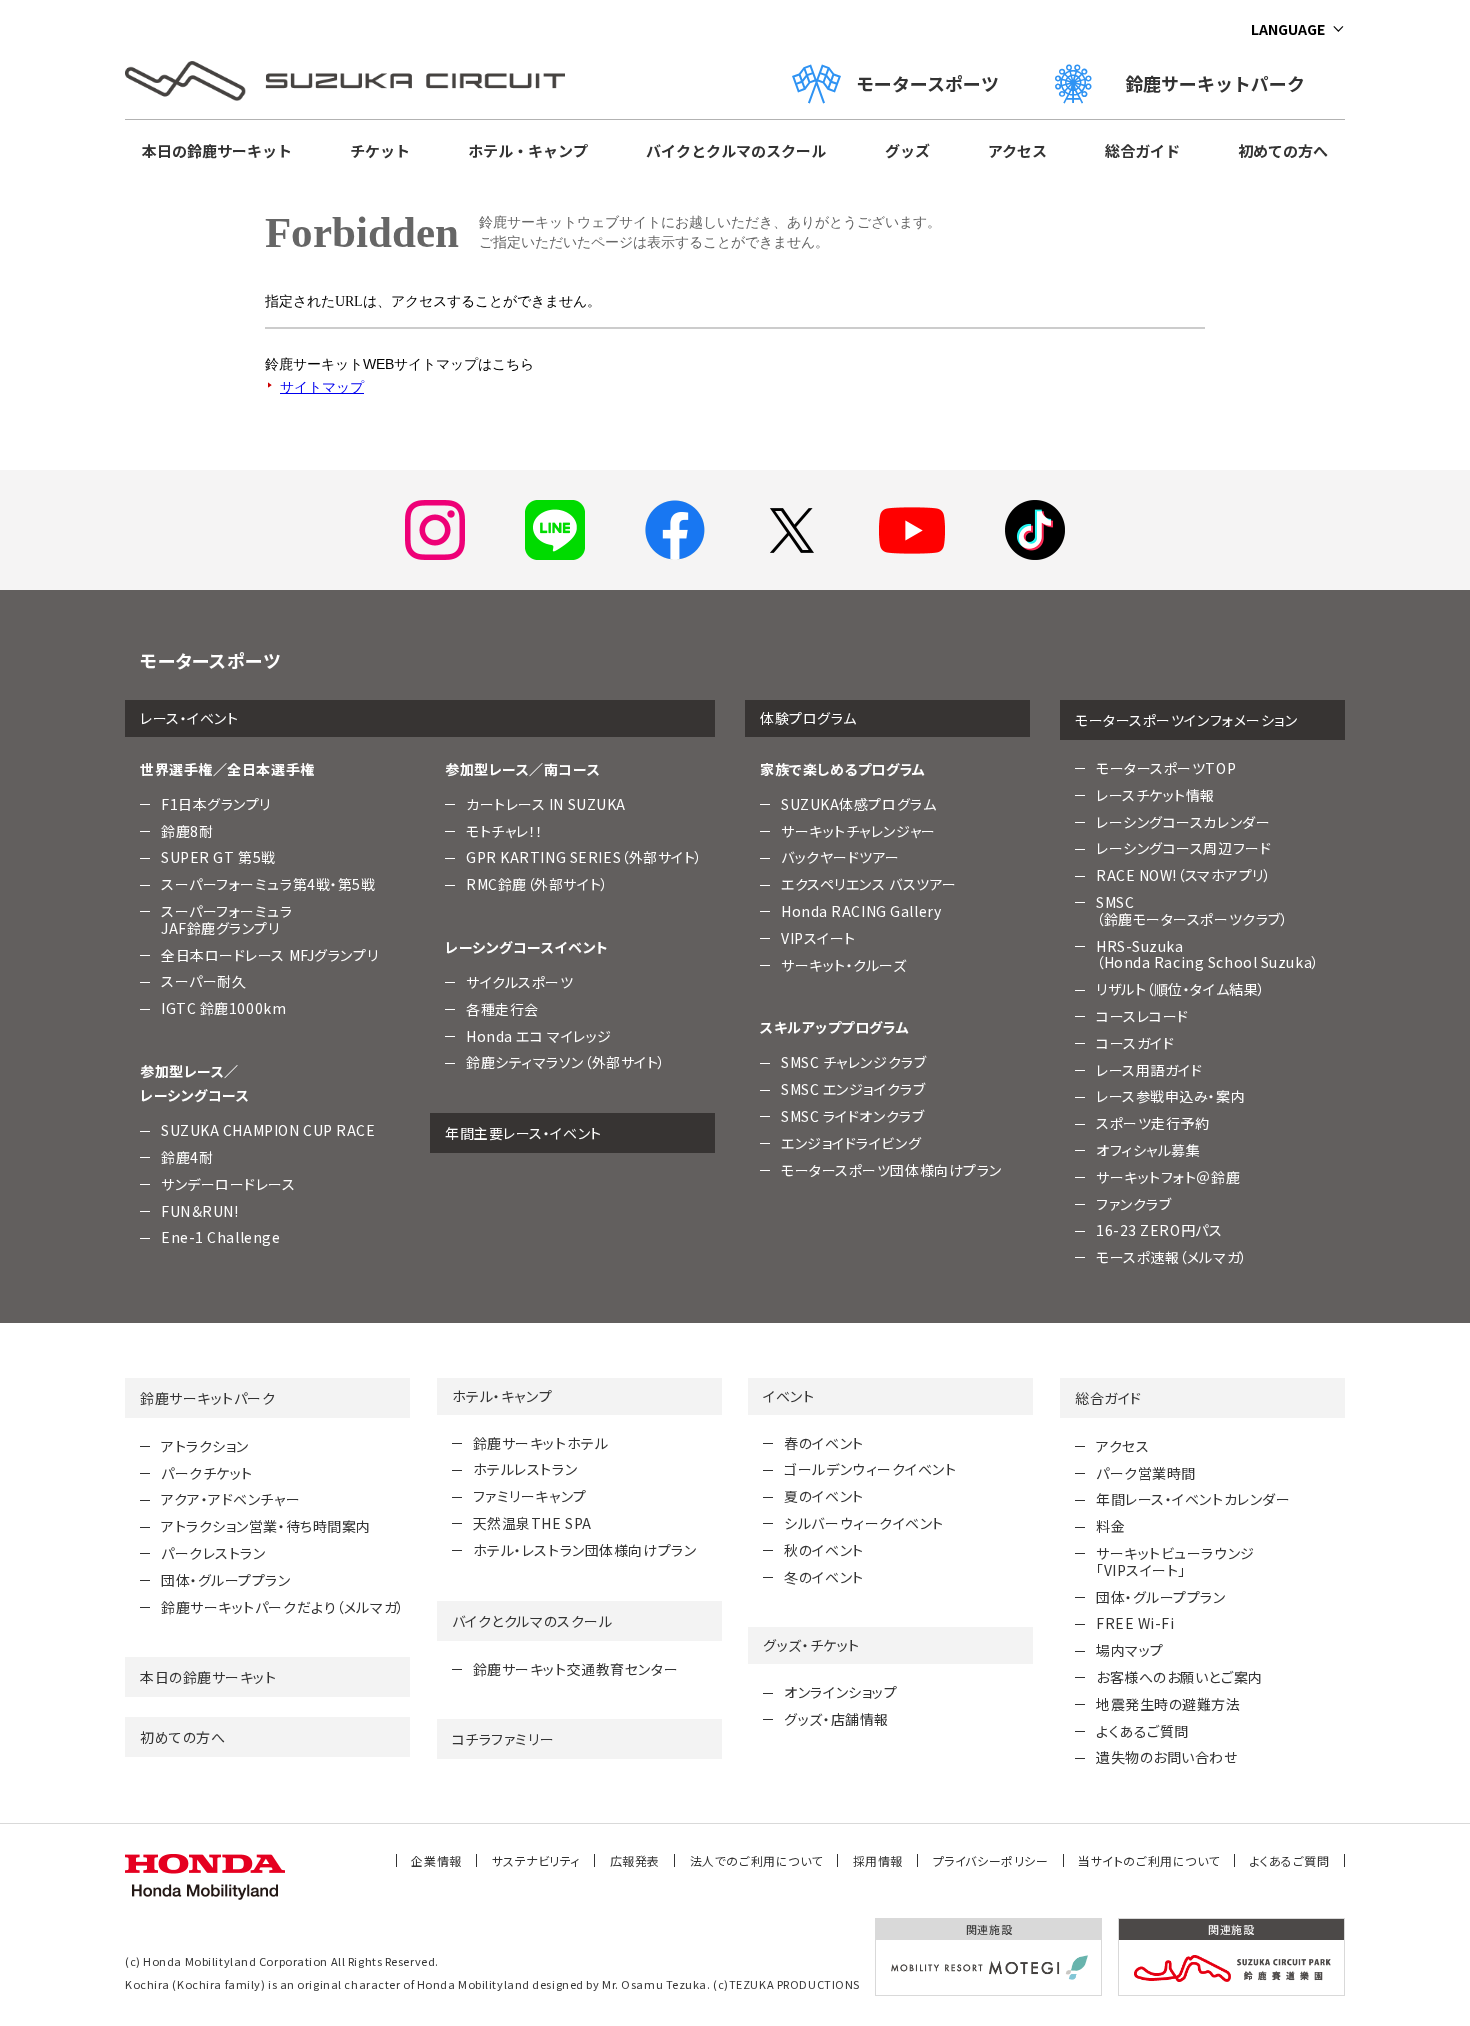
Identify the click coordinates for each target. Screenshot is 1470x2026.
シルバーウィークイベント (864, 1523)
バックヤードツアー (840, 857)
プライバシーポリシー (991, 1860)
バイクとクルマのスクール (736, 150)
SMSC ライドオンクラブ (852, 1116)
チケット (380, 150)
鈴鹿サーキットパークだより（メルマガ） (283, 1607)
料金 (1110, 1526)
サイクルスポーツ (519, 982)
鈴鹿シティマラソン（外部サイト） (566, 1062)
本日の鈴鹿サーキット (217, 150)
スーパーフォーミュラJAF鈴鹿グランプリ (227, 919)
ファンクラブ (1133, 1204)
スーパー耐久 (203, 981)
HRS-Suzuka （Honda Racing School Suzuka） (1208, 954)
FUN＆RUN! (199, 1211)
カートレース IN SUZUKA (546, 804)
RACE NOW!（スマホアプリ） (1184, 875)
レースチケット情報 (1155, 795)
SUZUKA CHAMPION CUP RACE (268, 1130)
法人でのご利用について (756, 1860)
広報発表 (635, 1860)
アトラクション (205, 1446)
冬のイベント (823, 1577)
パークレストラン (213, 1553)
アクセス (1017, 150)
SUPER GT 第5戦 (218, 857)
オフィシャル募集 (1148, 1150)
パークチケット (207, 1473)
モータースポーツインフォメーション (1186, 720)
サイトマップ (322, 387)
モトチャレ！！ (505, 831)
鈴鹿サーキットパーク (1224, 83)
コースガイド (1135, 1043)
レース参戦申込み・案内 (1170, 1096)
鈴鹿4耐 (187, 1157)
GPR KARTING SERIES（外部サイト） (584, 857)
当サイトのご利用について (1149, 1860)
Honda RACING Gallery (861, 911)
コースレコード (1142, 1016)
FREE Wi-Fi (1135, 1623)
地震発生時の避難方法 (1168, 1704)
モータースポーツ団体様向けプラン (891, 1170)
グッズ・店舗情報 (836, 1719)
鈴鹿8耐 (187, 831)
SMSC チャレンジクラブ (853, 1062)
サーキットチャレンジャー (858, 831)
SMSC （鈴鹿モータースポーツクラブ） (1192, 910)
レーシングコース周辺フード (1183, 848)
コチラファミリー (503, 1739)
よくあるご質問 (1142, 1731)
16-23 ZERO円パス (1159, 1230)
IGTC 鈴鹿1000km (223, 1008)
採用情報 (878, 1860)
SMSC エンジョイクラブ (853, 1089)
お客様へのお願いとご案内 (1179, 1677)
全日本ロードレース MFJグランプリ (269, 955)
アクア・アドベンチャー (230, 1499)
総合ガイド (1142, 150)
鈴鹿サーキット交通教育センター (575, 1669)
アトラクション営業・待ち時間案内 (266, 1526)
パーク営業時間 (1146, 1473)
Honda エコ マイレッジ (539, 1036)
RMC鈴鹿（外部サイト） (537, 884)
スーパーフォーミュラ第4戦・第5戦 (268, 884)
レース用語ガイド (1149, 1070)
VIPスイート (818, 938)
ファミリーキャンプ (530, 1496)
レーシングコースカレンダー (1183, 822)
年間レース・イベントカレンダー (1193, 1499)
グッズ (907, 150)
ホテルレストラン (525, 1469)
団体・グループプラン (226, 1580)
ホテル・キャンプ (528, 150)
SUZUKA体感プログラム (858, 804)
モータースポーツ (927, 83)
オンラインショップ (840, 1692)
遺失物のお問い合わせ (1167, 1757)
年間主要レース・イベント (523, 1133)
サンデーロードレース (228, 1184)
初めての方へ (1283, 150)
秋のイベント (823, 1550)
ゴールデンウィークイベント (870, 1469)
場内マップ (1130, 1650)
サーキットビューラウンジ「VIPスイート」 (1175, 1561)
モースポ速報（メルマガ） (1172, 1257)
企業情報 (436, 1860)
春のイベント (823, 1443)
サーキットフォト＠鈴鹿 (1168, 1177)
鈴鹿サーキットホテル (541, 1443)
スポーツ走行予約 (1152, 1123)
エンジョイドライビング (851, 1143)
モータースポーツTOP (1166, 768)
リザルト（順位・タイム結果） (1181, 989)
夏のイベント (823, 1496)
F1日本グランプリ (216, 804)
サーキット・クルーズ (844, 965)
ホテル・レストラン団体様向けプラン (585, 1550)
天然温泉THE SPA (532, 1523)
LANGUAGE (1288, 29)
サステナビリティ (536, 1860)
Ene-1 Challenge (220, 1237)
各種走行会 (502, 1009)
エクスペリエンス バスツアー (869, 884)
